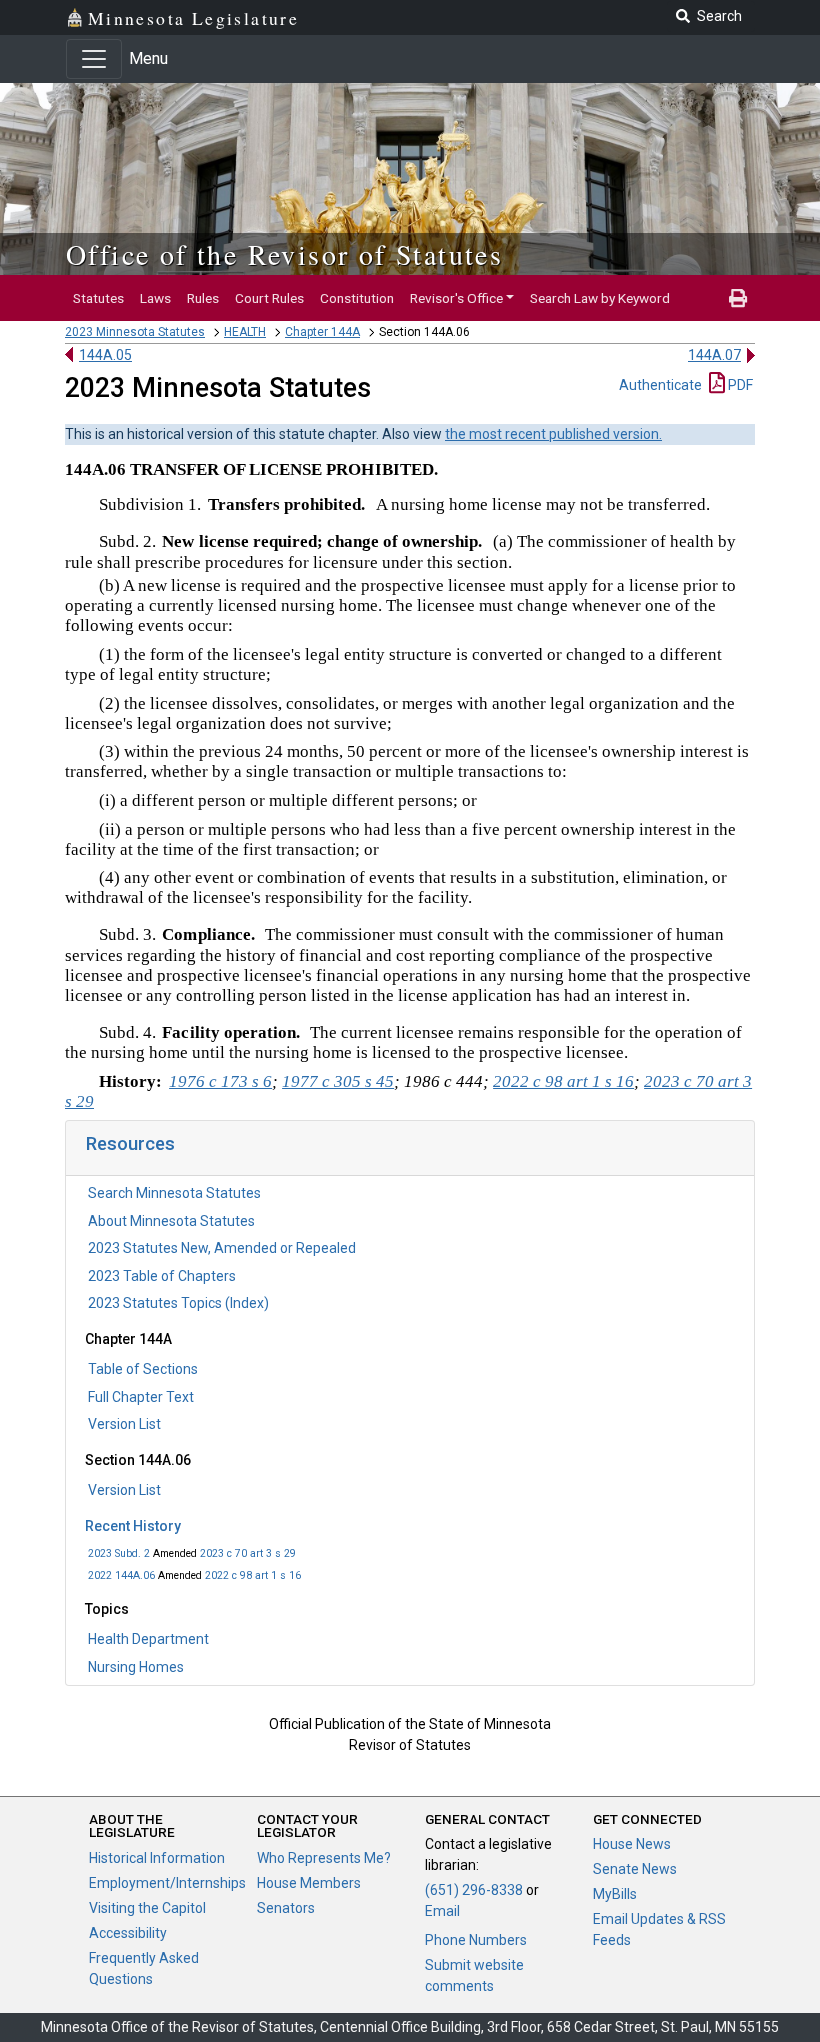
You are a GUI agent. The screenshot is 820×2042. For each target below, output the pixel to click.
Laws (155, 298)
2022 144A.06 (121, 1575)
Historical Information (157, 1858)
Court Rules (269, 298)
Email (442, 1911)
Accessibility (128, 1933)
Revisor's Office (456, 298)
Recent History (133, 1526)
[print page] (738, 298)
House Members (309, 1883)
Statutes (98, 298)
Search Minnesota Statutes (174, 1193)
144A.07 (714, 355)
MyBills (615, 1894)
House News (632, 1844)
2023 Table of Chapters (162, 1276)
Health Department (148, 1639)
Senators (286, 1908)
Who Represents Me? (324, 1858)
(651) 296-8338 (474, 1890)
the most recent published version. (553, 434)
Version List (124, 1424)
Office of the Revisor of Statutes (284, 254)
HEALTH (245, 332)
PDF (739, 385)
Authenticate (660, 385)
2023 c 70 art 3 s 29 (248, 1553)
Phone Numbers (476, 1940)
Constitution (357, 298)
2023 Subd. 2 (119, 1553)
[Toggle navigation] (94, 59)
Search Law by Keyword (600, 298)
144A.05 (105, 355)
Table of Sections (143, 1369)
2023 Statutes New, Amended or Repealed (222, 1248)
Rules (203, 298)
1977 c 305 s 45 (338, 1081)
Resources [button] (130, 1143)
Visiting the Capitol (147, 1908)
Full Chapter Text (141, 1397)
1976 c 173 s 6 (220, 1081)
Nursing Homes (136, 1667)
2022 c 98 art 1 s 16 (253, 1575)
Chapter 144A (322, 332)
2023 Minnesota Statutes (135, 332)
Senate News (635, 1869)
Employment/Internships (167, 1883)
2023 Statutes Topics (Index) (178, 1303)
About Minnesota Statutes (171, 1221)
